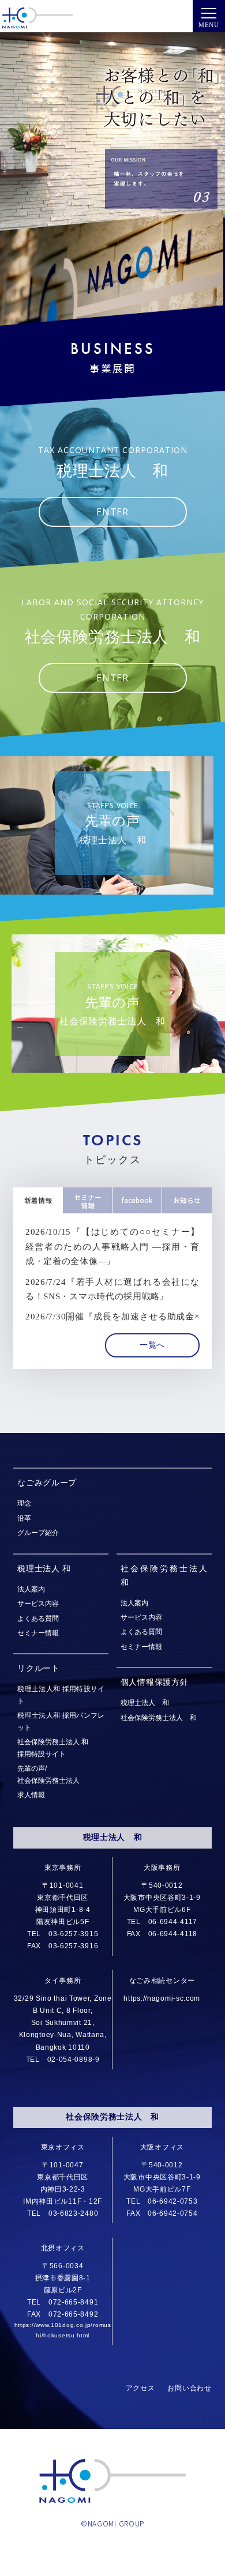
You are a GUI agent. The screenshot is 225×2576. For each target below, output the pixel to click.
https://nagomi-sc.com (162, 1998)
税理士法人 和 (44, 1569)
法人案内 (31, 1589)
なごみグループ (47, 1483)
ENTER (112, 512)
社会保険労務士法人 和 (159, 1717)
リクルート (39, 1668)
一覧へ (152, 1345)
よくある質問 (38, 1618)
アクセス (140, 2388)
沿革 (24, 1518)
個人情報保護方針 (155, 1682)
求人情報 (31, 1795)
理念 (24, 1503)
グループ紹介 (38, 1532)
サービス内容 (38, 1603)
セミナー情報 (38, 1633)
